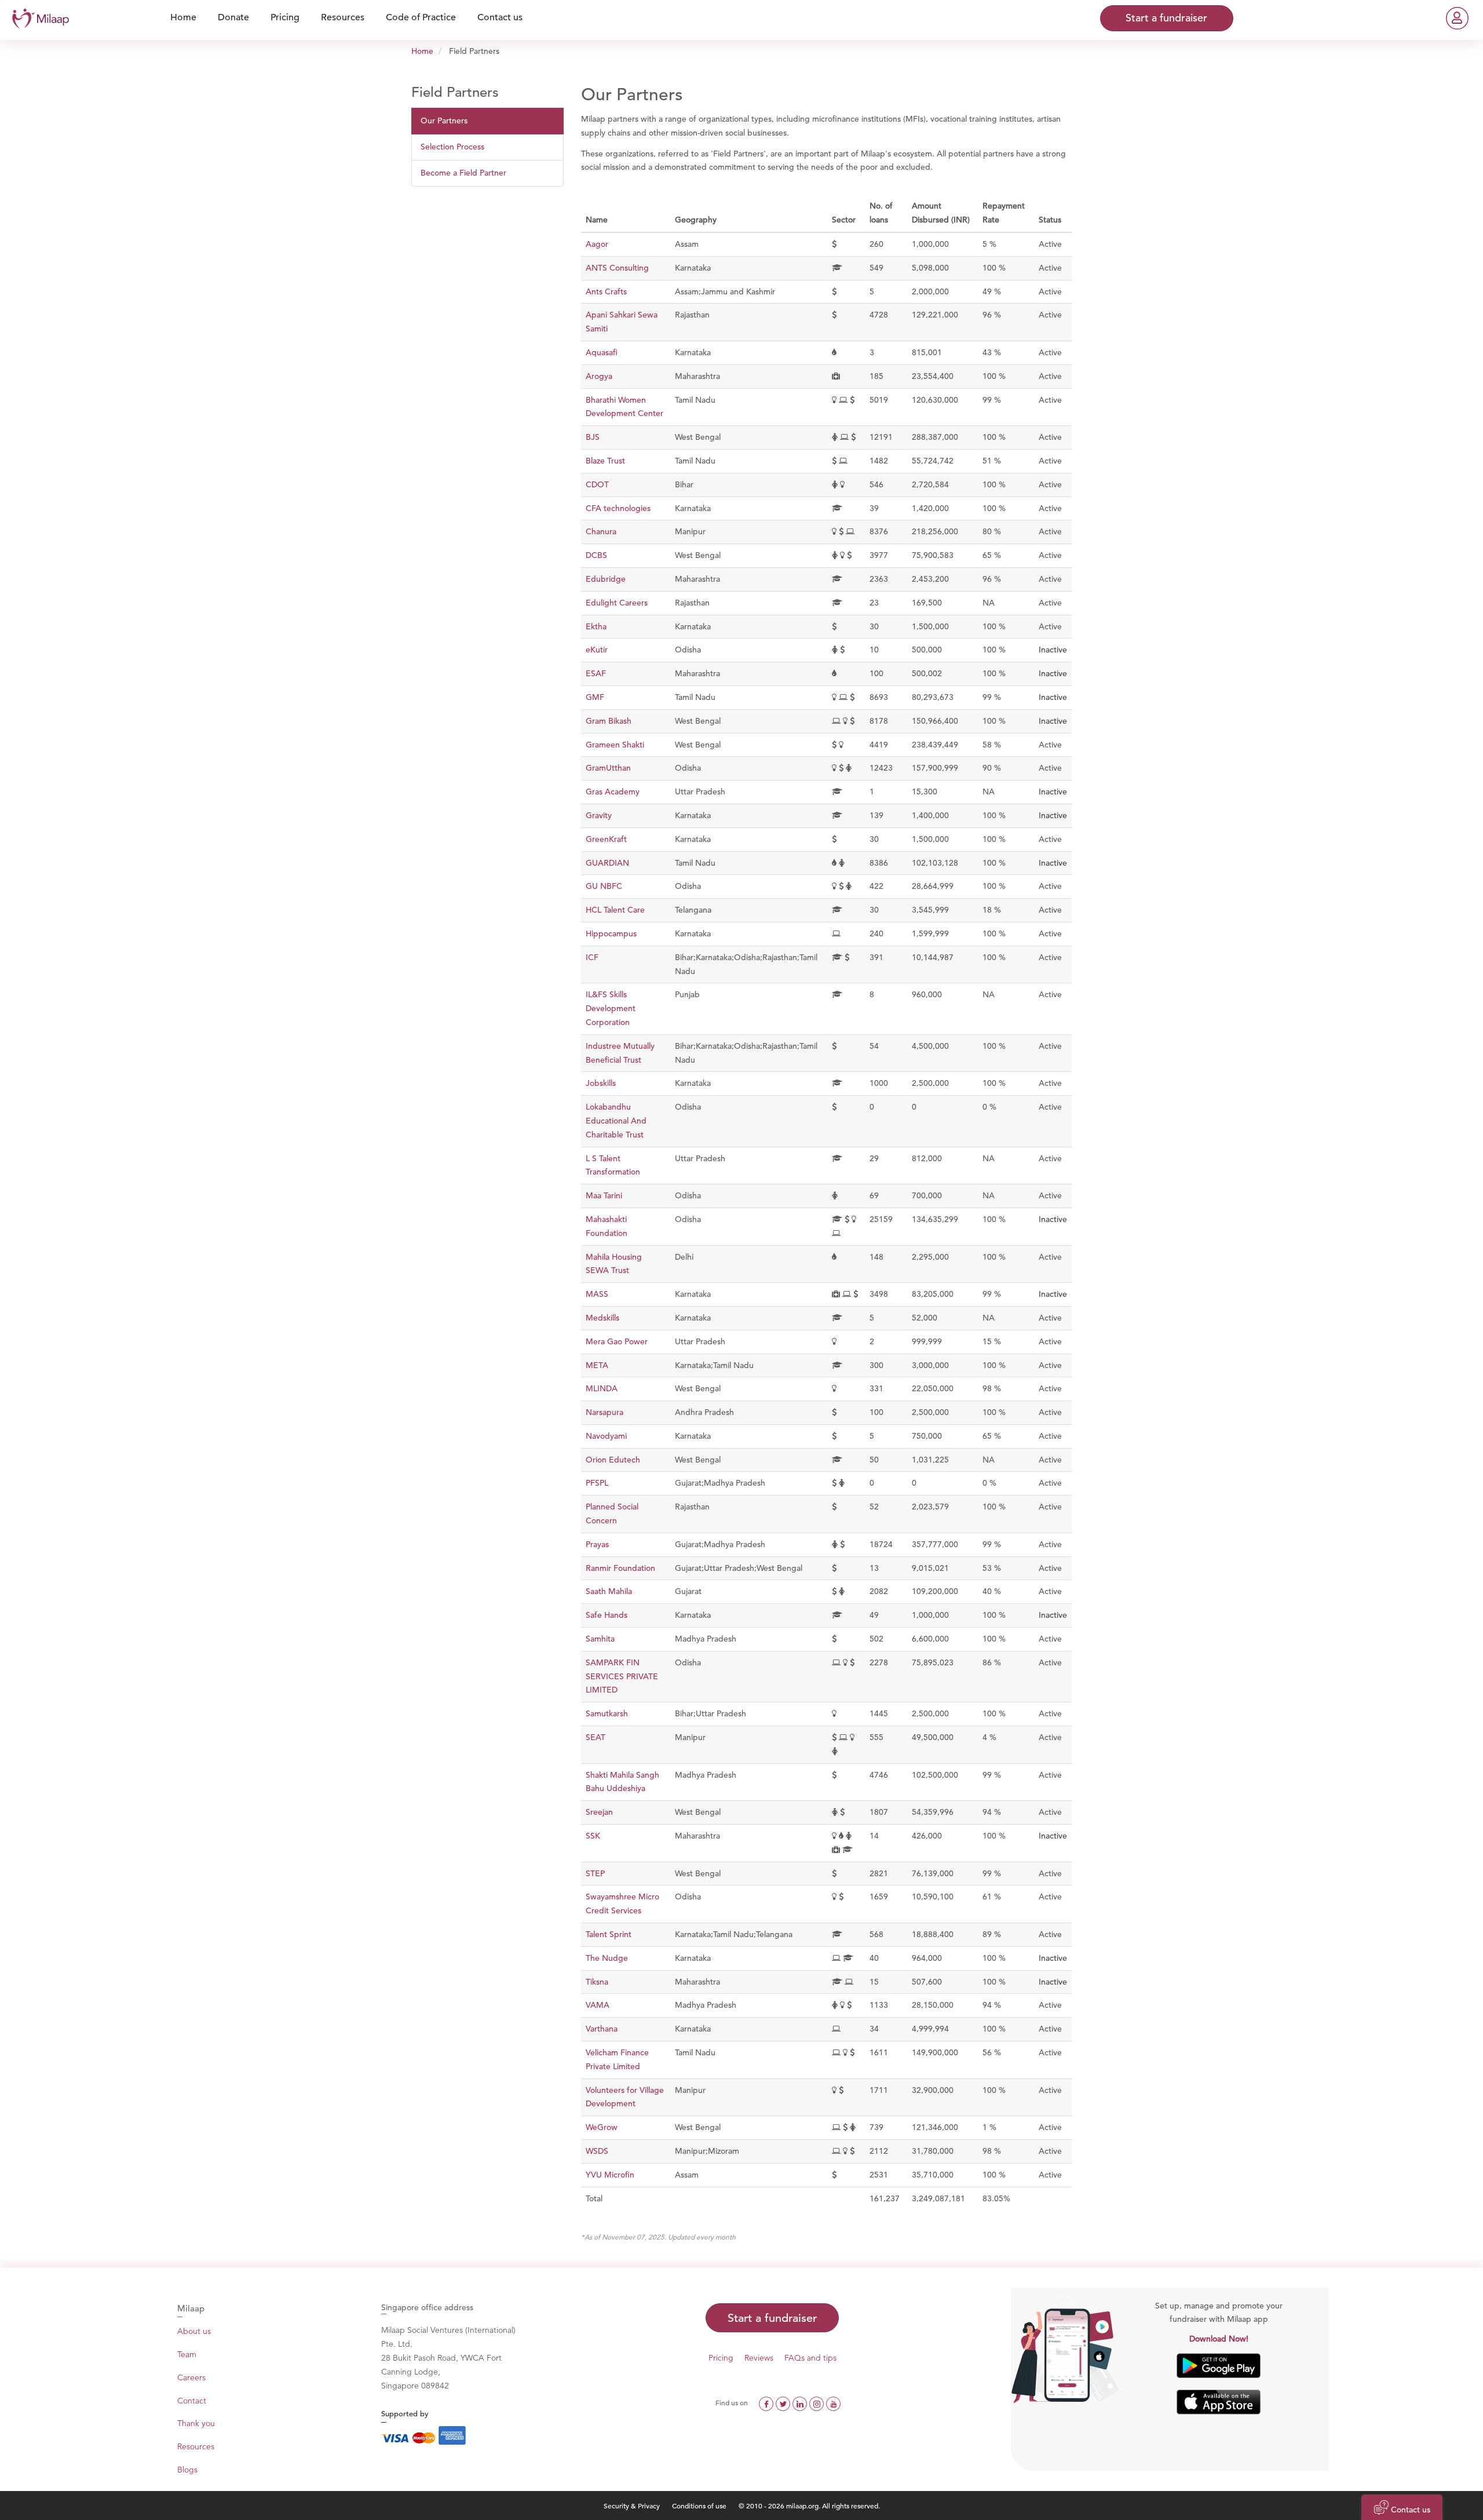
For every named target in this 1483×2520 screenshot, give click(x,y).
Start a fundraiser (772, 2318)
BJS (593, 437)
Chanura (601, 531)
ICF (592, 957)
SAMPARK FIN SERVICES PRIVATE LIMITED (622, 1676)
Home (422, 51)
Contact (192, 2401)
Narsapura (604, 1412)
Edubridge (606, 579)
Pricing (721, 2358)
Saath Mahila (609, 1591)
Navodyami (606, 1436)
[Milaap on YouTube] (833, 2402)
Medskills (602, 1318)
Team (187, 2354)
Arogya (599, 376)
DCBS (596, 555)
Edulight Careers (617, 603)
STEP (595, 1873)
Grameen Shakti (615, 745)
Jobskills (601, 1083)
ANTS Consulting (617, 268)
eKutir (597, 650)
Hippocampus (611, 933)
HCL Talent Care (615, 910)
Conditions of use (700, 2506)
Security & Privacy (632, 2506)
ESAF (596, 673)
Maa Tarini (604, 1195)
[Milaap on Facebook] (767, 2402)
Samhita (600, 1639)
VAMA (598, 2005)
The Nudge (607, 1958)
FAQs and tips (810, 2358)
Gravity (599, 815)
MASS (597, 1294)
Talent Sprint (609, 1934)
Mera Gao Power (617, 1341)
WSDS (597, 2151)
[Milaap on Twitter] (784, 2402)
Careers (191, 2377)
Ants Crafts (606, 291)
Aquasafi (602, 352)
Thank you (196, 2423)
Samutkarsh (607, 1713)
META (597, 1365)
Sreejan (599, 1812)
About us (194, 2331)
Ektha (596, 626)
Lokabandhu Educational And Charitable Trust (616, 1121)
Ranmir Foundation (620, 1568)
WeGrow (602, 2127)
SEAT (596, 1737)
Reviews (759, 2358)
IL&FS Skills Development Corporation (611, 1008)
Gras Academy (613, 792)
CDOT (597, 484)
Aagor (597, 244)
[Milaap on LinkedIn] (801, 2402)
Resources (196, 2446)
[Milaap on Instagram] (818, 2402)
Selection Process (452, 147)
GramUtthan (608, 768)
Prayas (597, 1544)
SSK (593, 1836)
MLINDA (602, 1388)
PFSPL (597, 1483)
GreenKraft (606, 839)
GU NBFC (604, 886)
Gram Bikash (609, 721)
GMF (595, 697)
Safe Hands (607, 1615)
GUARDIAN (607, 863)
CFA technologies (618, 508)
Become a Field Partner (463, 173)
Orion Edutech (613, 1460)
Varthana (602, 2029)
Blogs (187, 2470)
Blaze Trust (605, 461)
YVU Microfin (610, 2175)
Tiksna (597, 1982)
